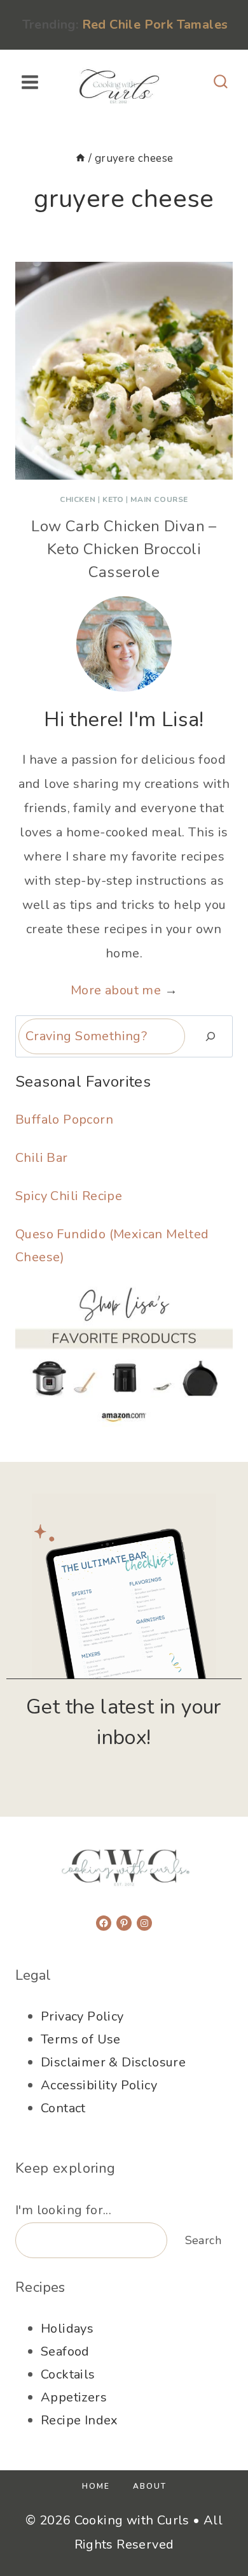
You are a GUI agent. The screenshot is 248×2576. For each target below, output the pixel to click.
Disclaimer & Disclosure (113, 2062)
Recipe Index (79, 2420)
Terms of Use (81, 2039)
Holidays (67, 2329)
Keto (113, 499)
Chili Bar (42, 1158)
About (150, 2486)
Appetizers (74, 2397)
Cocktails (68, 2374)
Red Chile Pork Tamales (155, 25)
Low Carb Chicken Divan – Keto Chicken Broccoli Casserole (124, 549)
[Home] (80, 158)
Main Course (159, 499)
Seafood (65, 2351)
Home (96, 2486)
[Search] (210, 1036)
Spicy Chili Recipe (69, 1196)
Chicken (78, 499)
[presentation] (124, 371)
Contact (63, 2108)
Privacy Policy (82, 2016)
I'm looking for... (63, 2210)
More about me (116, 990)
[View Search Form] (221, 82)
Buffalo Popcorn (64, 1120)
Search (203, 2240)
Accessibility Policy (99, 2085)
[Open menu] (30, 82)
